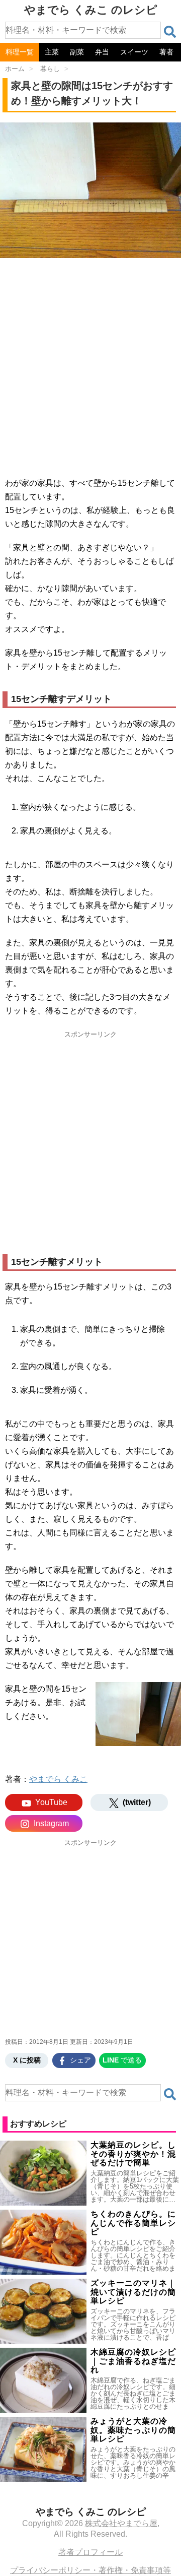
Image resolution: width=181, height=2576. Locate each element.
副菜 (77, 52)
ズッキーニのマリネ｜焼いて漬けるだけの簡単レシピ (133, 2292)
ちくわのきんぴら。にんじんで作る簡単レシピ (133, 2223)
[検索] (170, 32)
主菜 (52, 52)
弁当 (102, 52)
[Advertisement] (90, 364)
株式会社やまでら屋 (121, 2523)
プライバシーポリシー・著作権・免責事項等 (90, 2570)
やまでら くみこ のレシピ (91, 10)
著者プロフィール (90, 2552)
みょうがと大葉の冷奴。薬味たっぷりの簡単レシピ (133, 2430)
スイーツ (134, 52)
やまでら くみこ (58, 1779)
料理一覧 (20, 52)
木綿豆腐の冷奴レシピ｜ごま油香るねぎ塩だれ (133, 2361)
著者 (166, 52)
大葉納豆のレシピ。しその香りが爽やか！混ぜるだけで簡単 (133, 2154)
